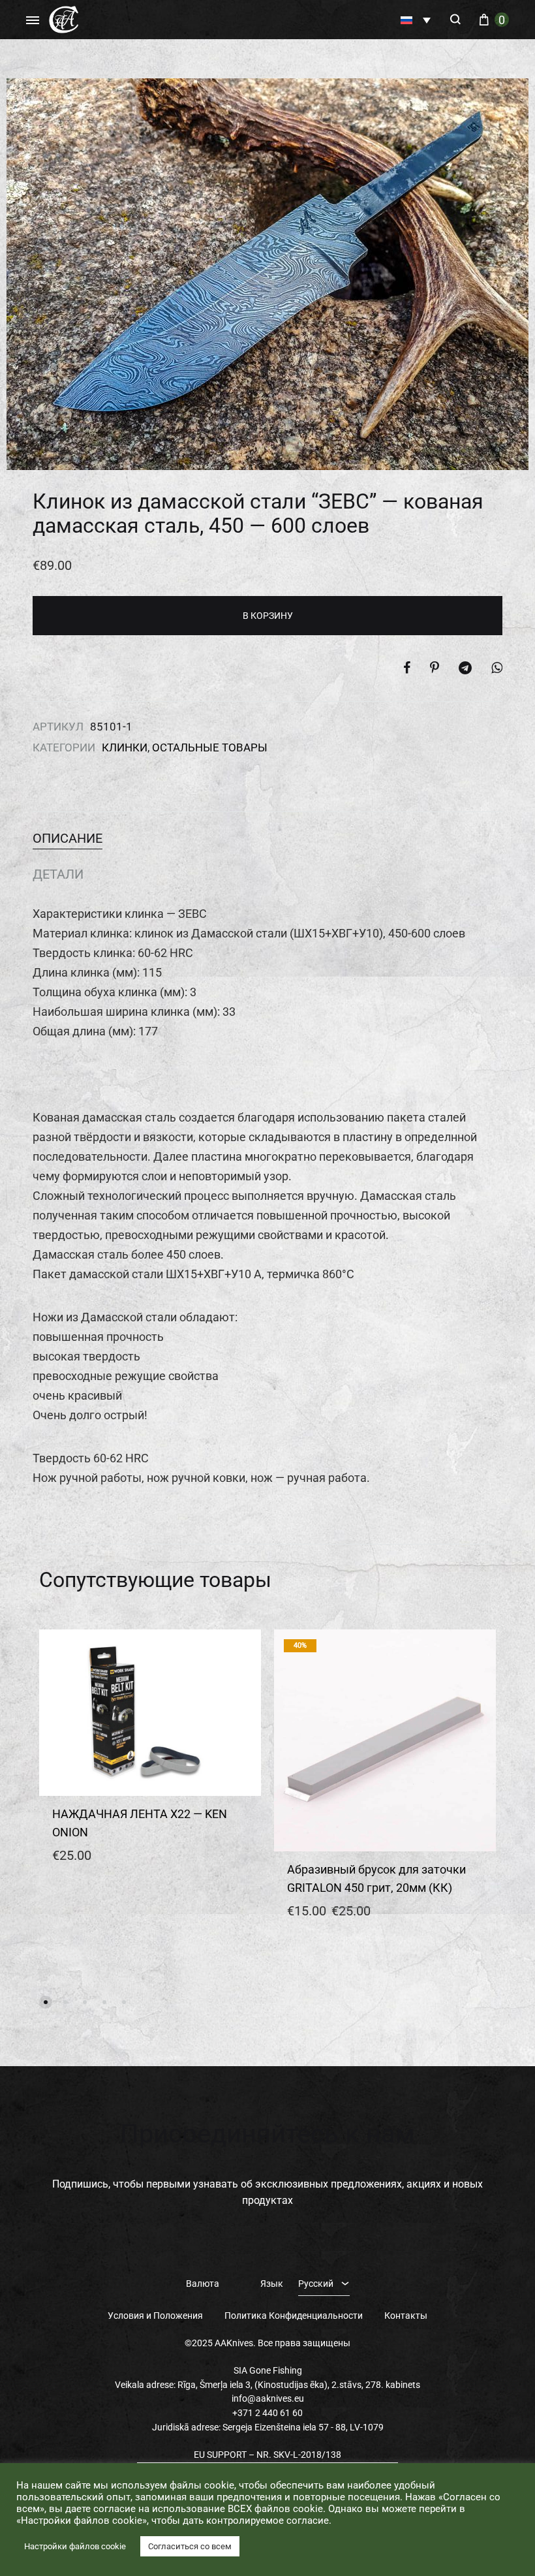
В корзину (268, 616)
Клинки (125, 747)
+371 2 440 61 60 (267, 2413)
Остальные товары (210, 747)
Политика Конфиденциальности (294, 2316)
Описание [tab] (68, 838)
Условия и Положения (155, 2316)
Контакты (406, 2316)
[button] (416, 20)
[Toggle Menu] (33, 21)
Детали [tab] (58, 874)
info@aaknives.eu (268, 2398)
